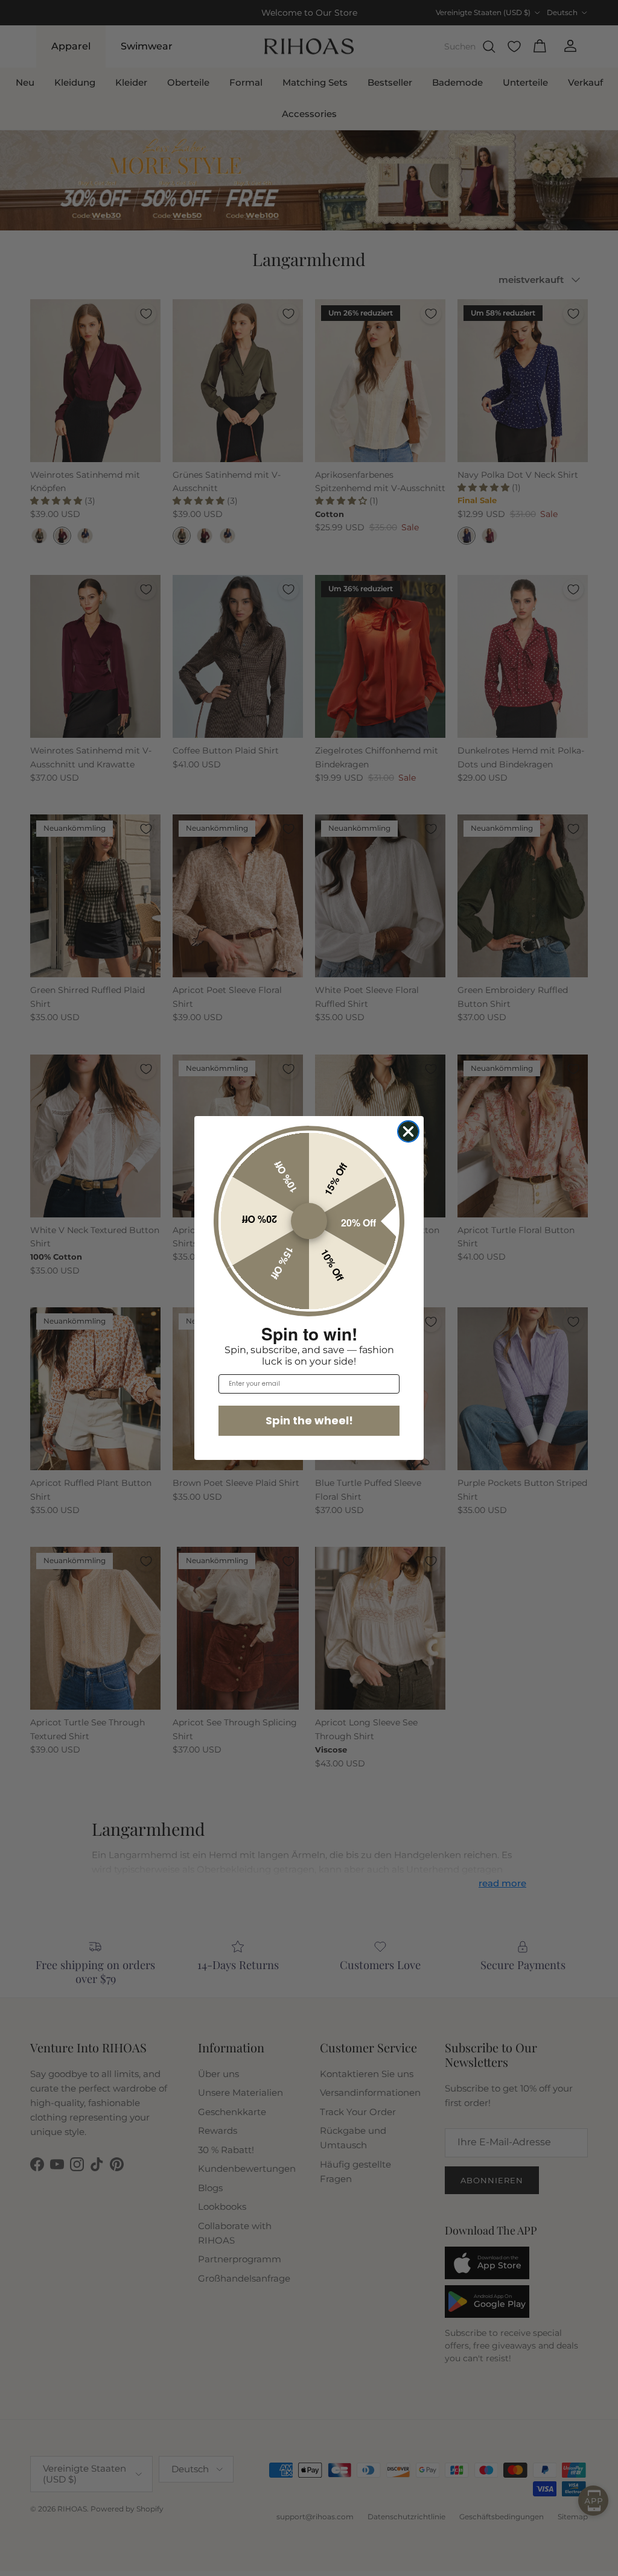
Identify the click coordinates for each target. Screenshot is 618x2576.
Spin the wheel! (309, 1420)
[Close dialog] (408, 1131)
